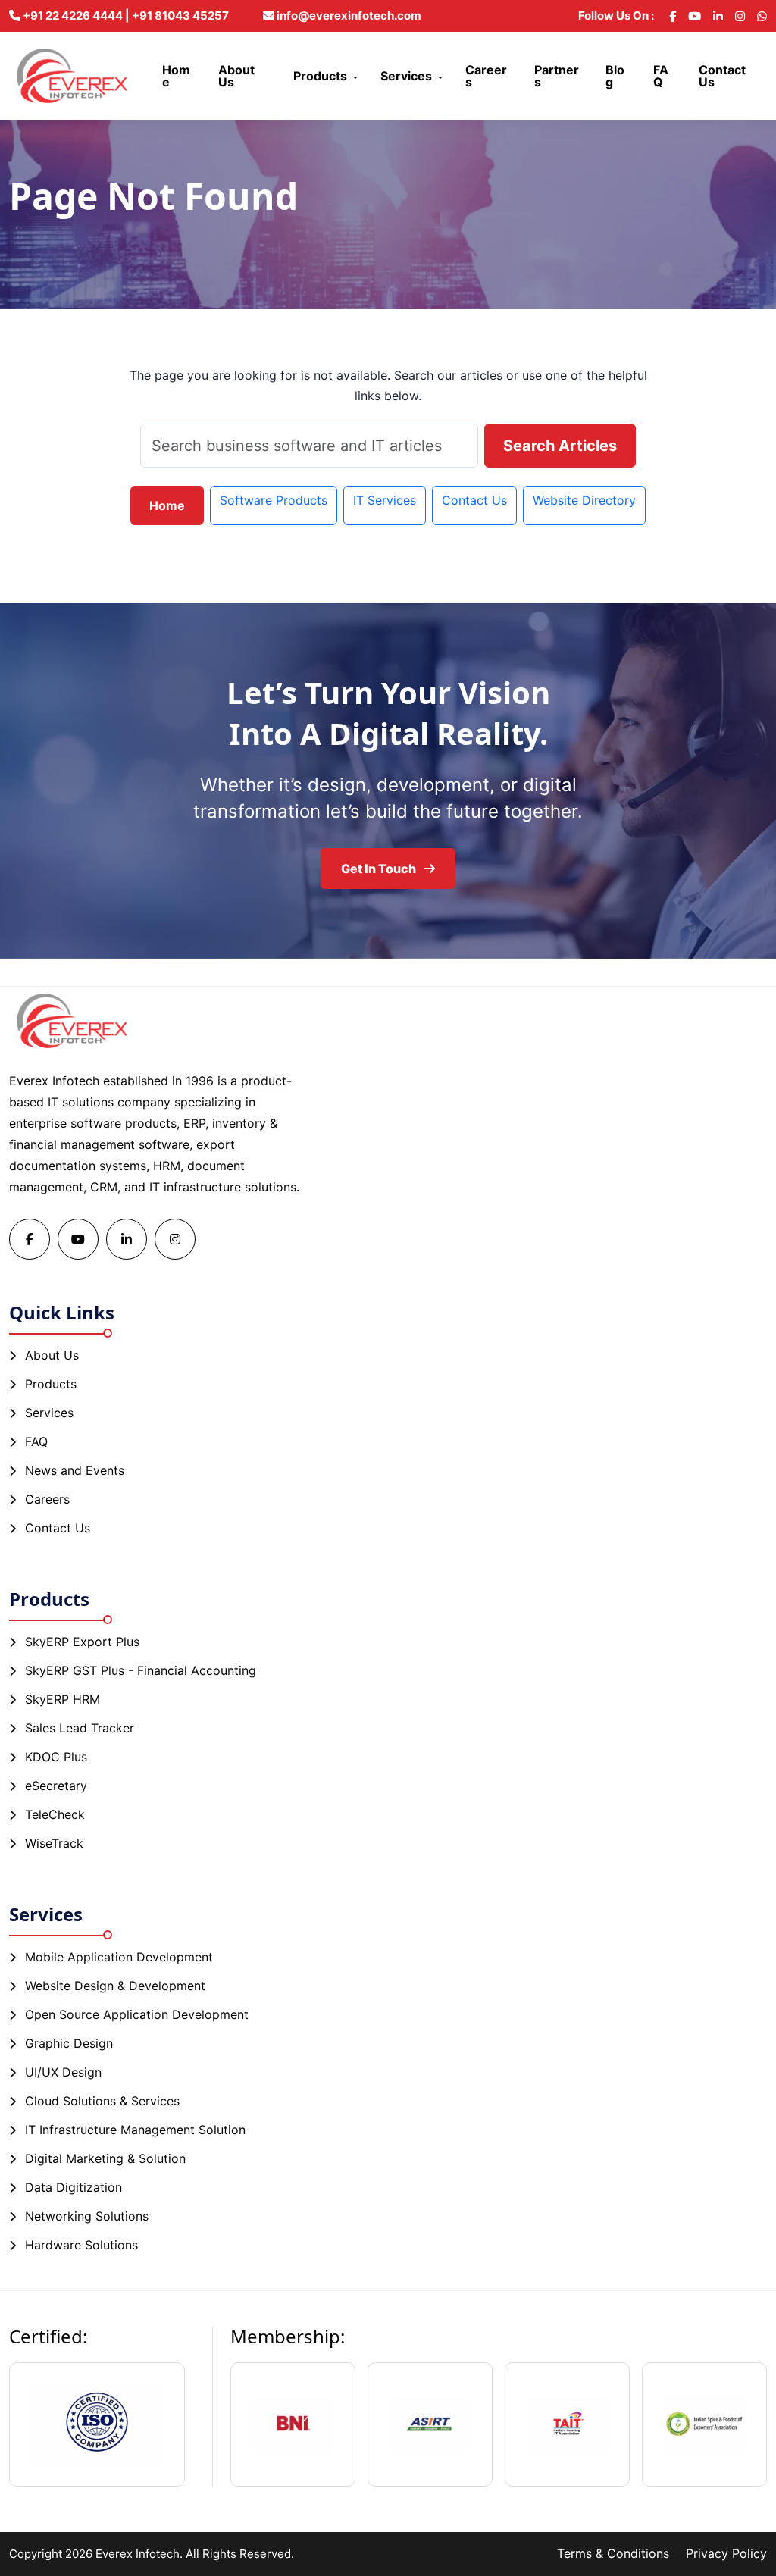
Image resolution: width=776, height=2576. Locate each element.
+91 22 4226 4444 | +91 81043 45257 (125, 16)
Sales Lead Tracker (80, 1728)
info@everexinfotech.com (348, 16)
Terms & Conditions (613, 2553)
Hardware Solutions (81, 2245)
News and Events (75, 1470)
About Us (236, 76)
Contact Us (722, 76)
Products (320, 76)
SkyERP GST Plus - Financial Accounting (141, 1670)
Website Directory (584, 500)
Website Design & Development (115, 1986)
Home (176, 76)
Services (406, 76)
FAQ (661, 76)
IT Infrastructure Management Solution (135, 2130)
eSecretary (56, 1786)
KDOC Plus (56, 1757)
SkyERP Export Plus (82, 1642)
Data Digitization (74, 2187)
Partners (557, 76)
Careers (486, 76)
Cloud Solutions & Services (102, 2101)
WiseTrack (54, 1843)
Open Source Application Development (137, 2014)
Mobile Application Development (119, 1957)
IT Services (385, 500)
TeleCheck (55, 1814)
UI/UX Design (63, 2072)
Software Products (274, 500)
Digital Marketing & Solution (105, 2158)
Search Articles (560, 446)
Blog (615, 76)
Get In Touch (380, 869)
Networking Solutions (87, 2216)
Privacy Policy (726, 2553)
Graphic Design (69, 2043)
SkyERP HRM (63, 1699)
